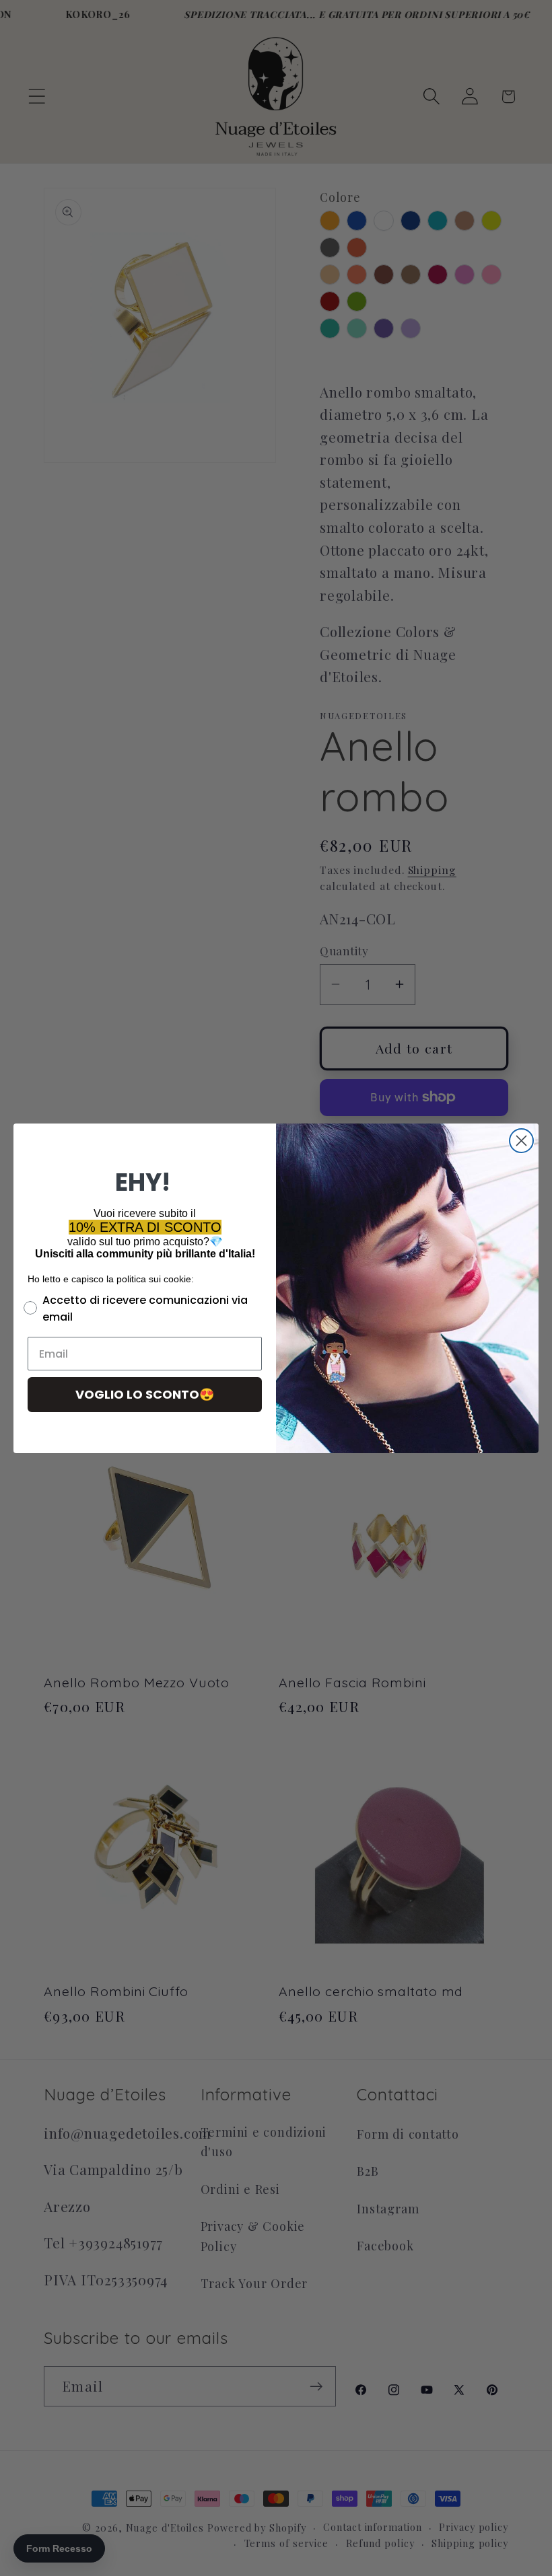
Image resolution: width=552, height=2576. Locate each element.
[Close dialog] (521, 1141)
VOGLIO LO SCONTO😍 (145, 1394)
